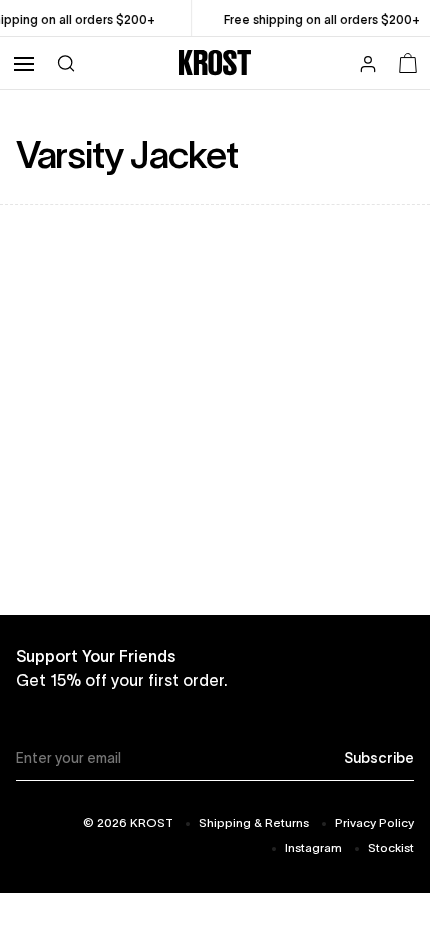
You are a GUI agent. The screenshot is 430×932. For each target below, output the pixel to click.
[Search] (66, 62)
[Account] (368, 66)
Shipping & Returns (254, 822)
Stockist (391, 847)
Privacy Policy (374, 822)
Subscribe (379, 758)
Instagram (313, 847)
